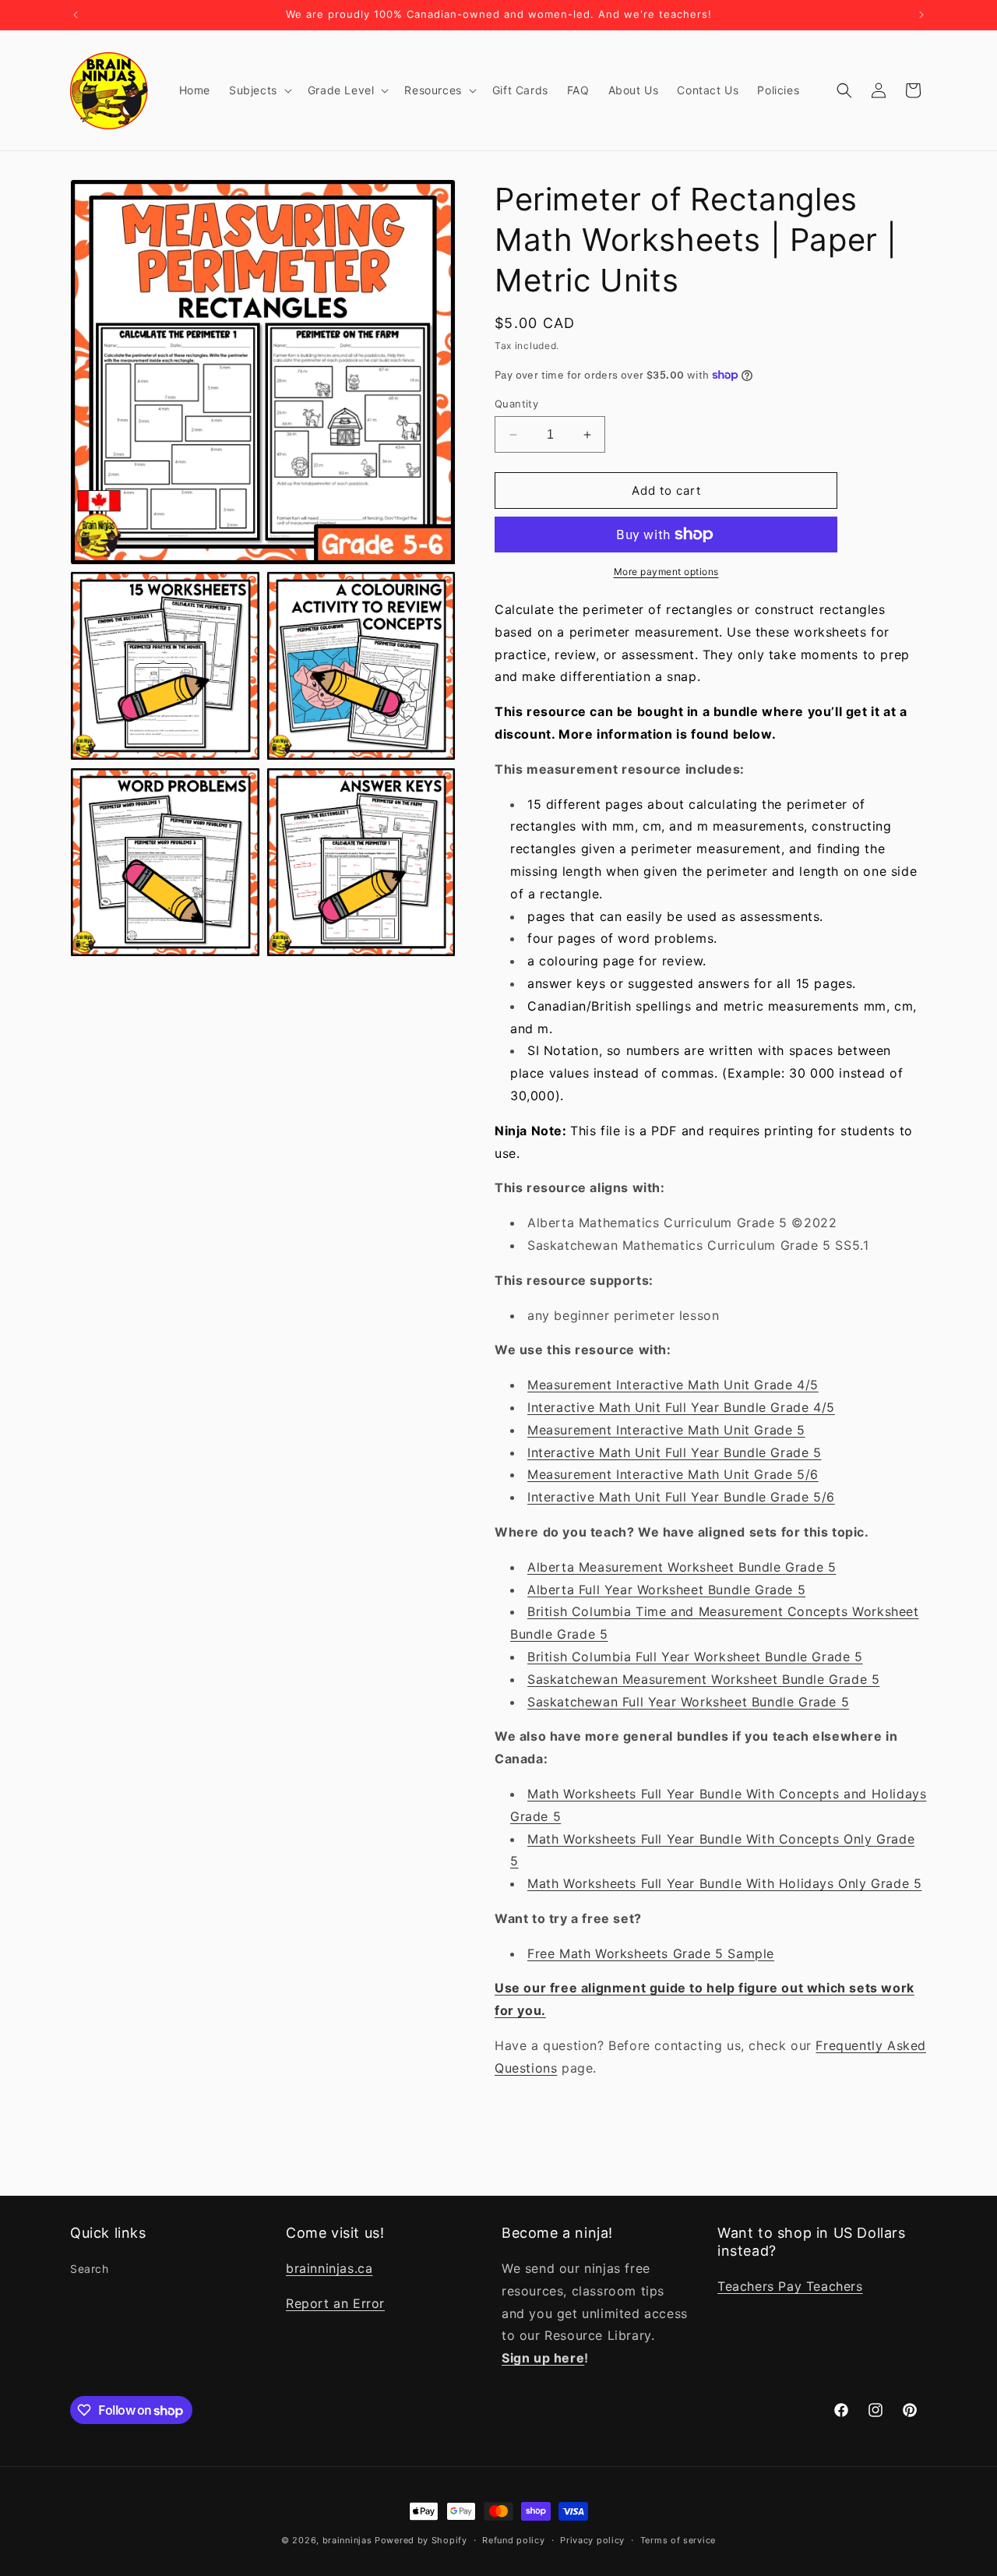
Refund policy (513, 2540)
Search (90, 2269)
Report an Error (335, 2303)
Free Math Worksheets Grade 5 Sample (651, 1953)
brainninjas (347, 2540)
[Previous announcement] (76, 15)
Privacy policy (592, 2540)
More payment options (666, 572)
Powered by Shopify (421, 2540)
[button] (259, 90)
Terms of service (678, 2540)
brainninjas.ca (329, 2268)
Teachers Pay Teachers (790, 2286)
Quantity (516, 404)
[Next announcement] (921, 15)
